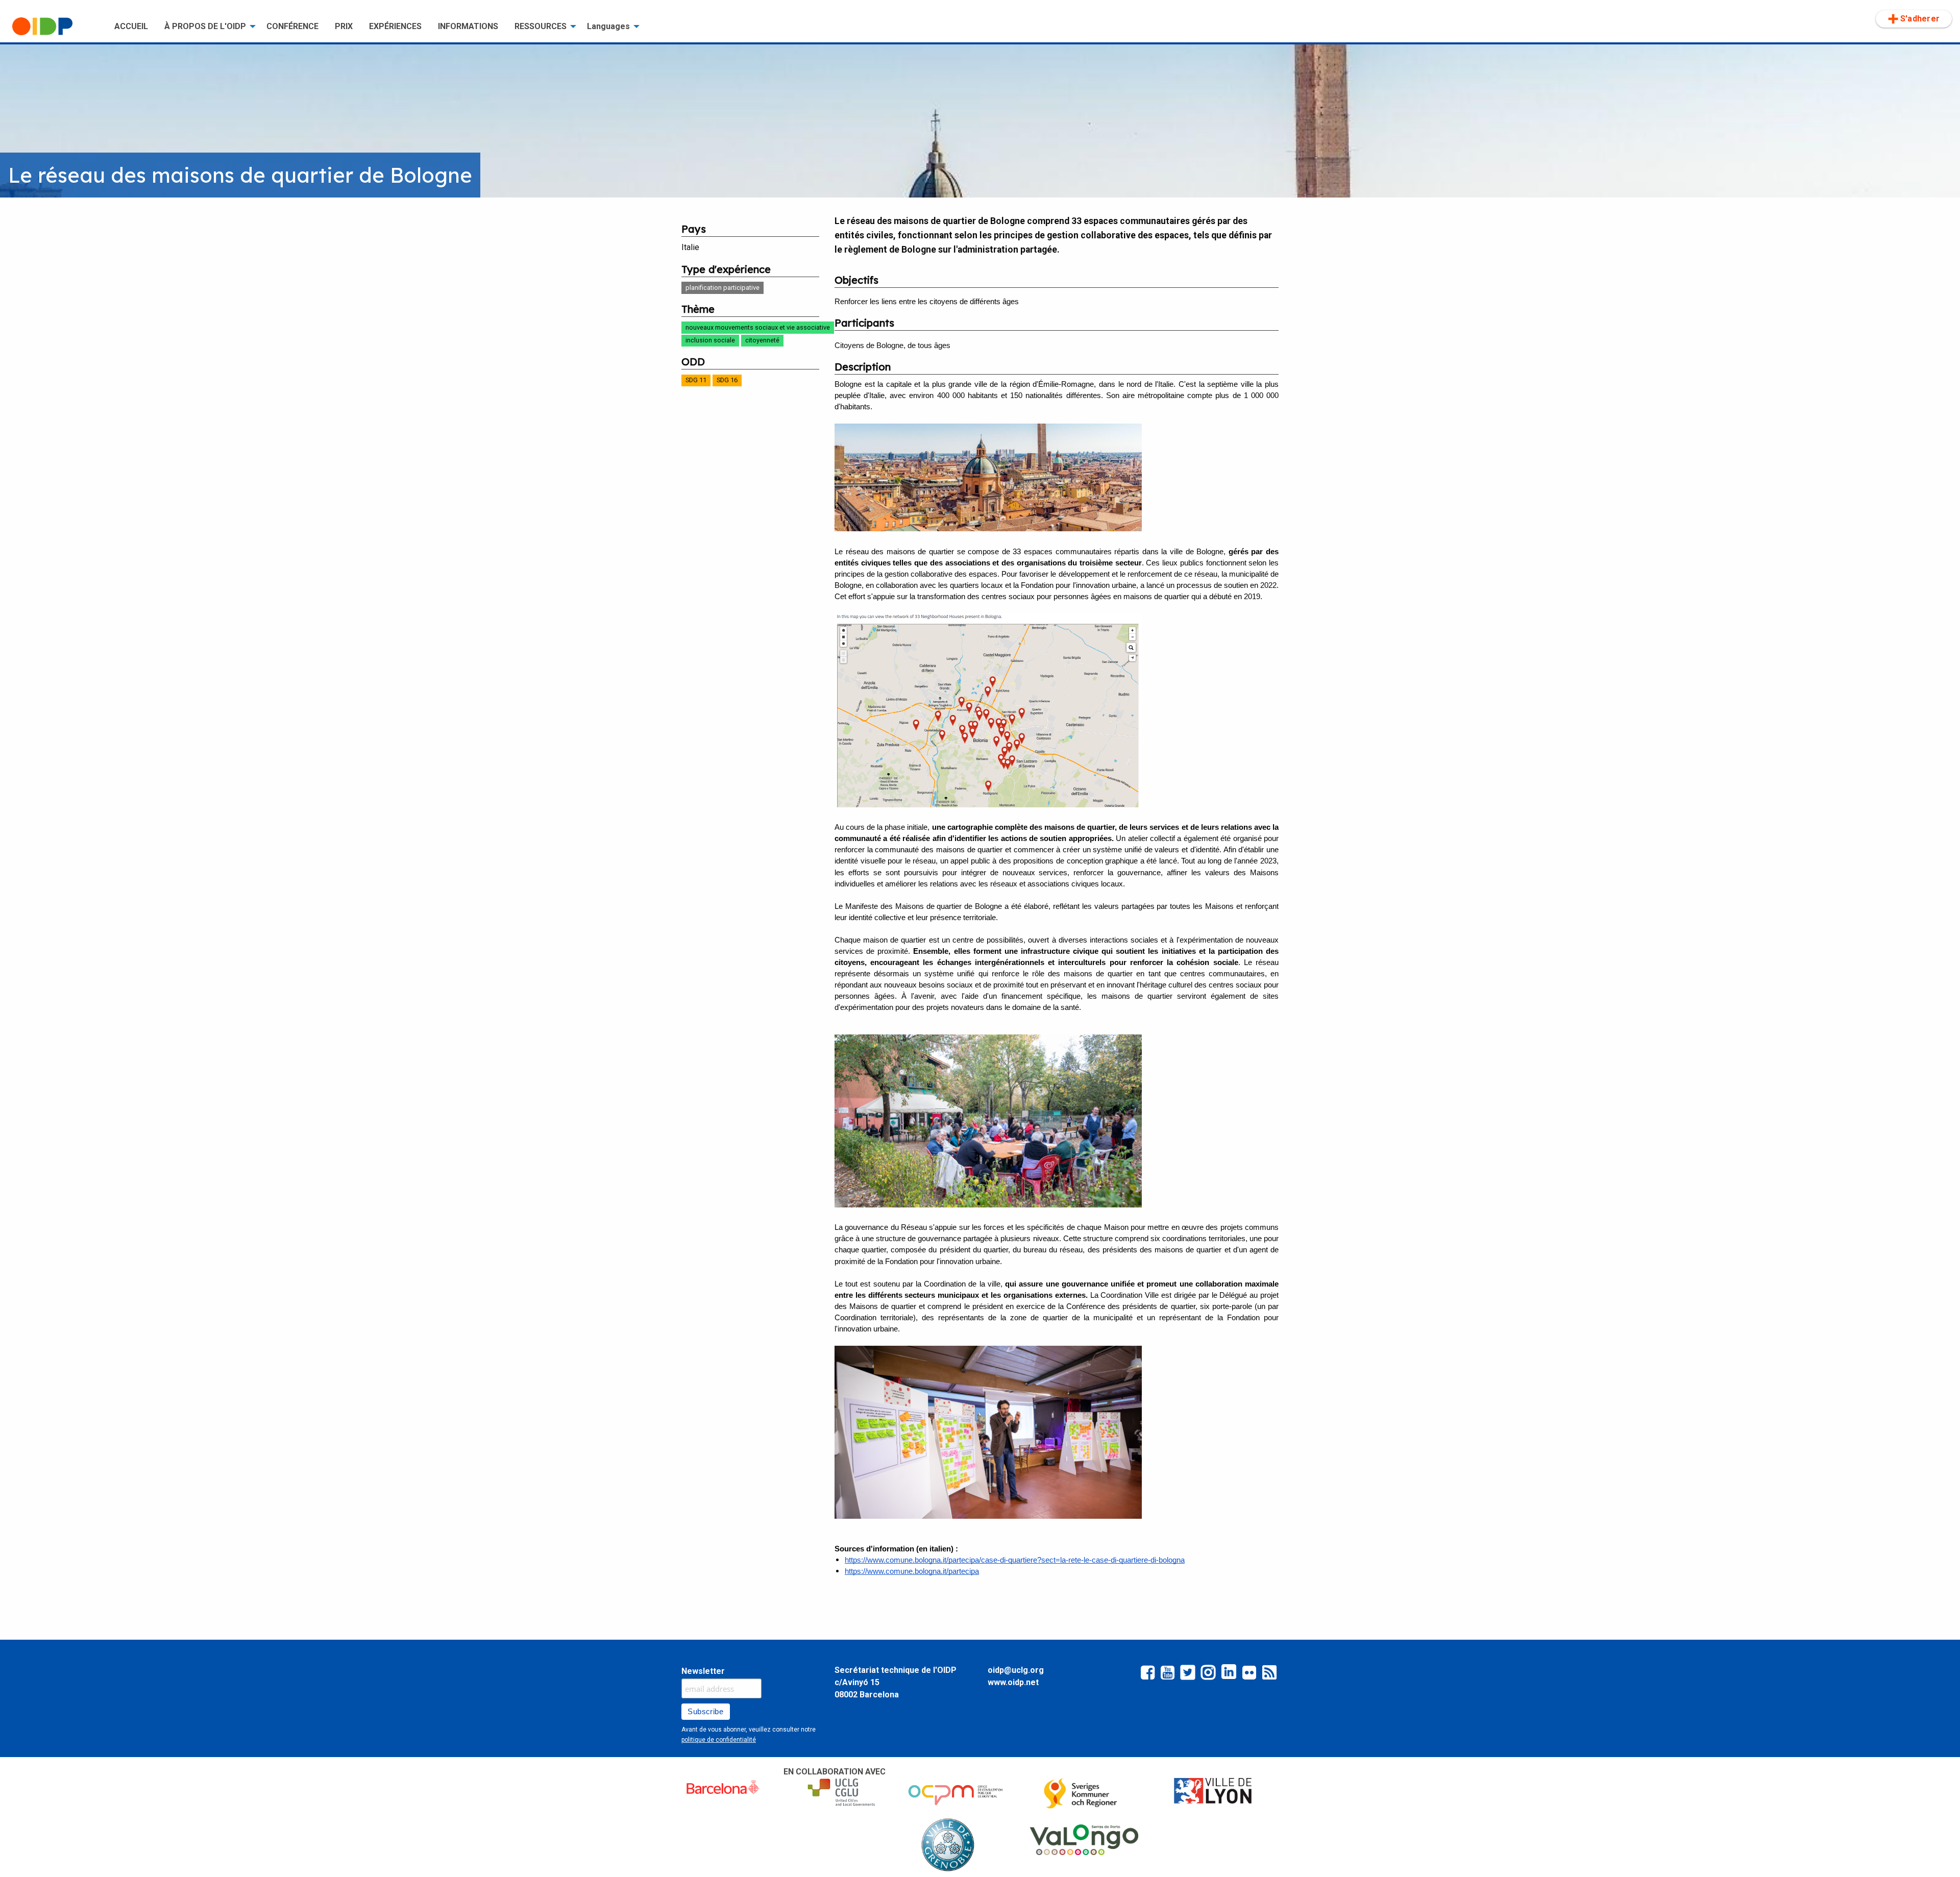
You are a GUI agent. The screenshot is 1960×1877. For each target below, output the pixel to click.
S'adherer (1920, 19)
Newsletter (703, 1671)
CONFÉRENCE (292, 26)
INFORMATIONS (468, 26)
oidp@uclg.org (1016, 1670)
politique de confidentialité (719, 1740)
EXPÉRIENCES (395, 26)
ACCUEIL (131, 26)
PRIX (344, 26)
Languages (608, 26)
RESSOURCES (541, 26)
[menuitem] (55, 27)
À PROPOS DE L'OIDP (205, 26)
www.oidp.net (1013, 1682)
